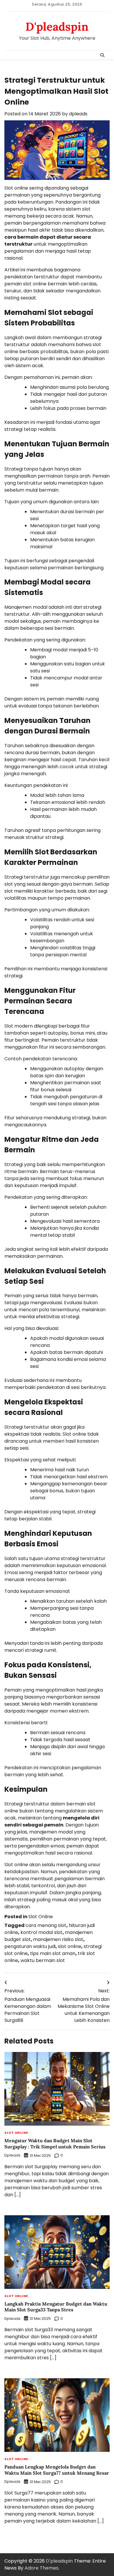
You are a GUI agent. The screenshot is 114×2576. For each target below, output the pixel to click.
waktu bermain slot (43, 1960)
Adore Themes (42, 2568)
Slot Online (41, 1917)
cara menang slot (46, 1925)
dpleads (78, 114)
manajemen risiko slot (58, 1939)
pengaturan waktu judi (30, 1946)
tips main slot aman (53, 1953)
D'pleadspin (57, 27)
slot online (70, 1946)
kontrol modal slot (42, 1932)
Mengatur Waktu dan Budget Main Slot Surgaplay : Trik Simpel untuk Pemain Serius (55, 2144)
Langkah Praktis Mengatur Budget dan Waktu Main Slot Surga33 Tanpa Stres (56, 2307)
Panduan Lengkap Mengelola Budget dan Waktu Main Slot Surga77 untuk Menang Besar (57, 2470)
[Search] (102, 55)
